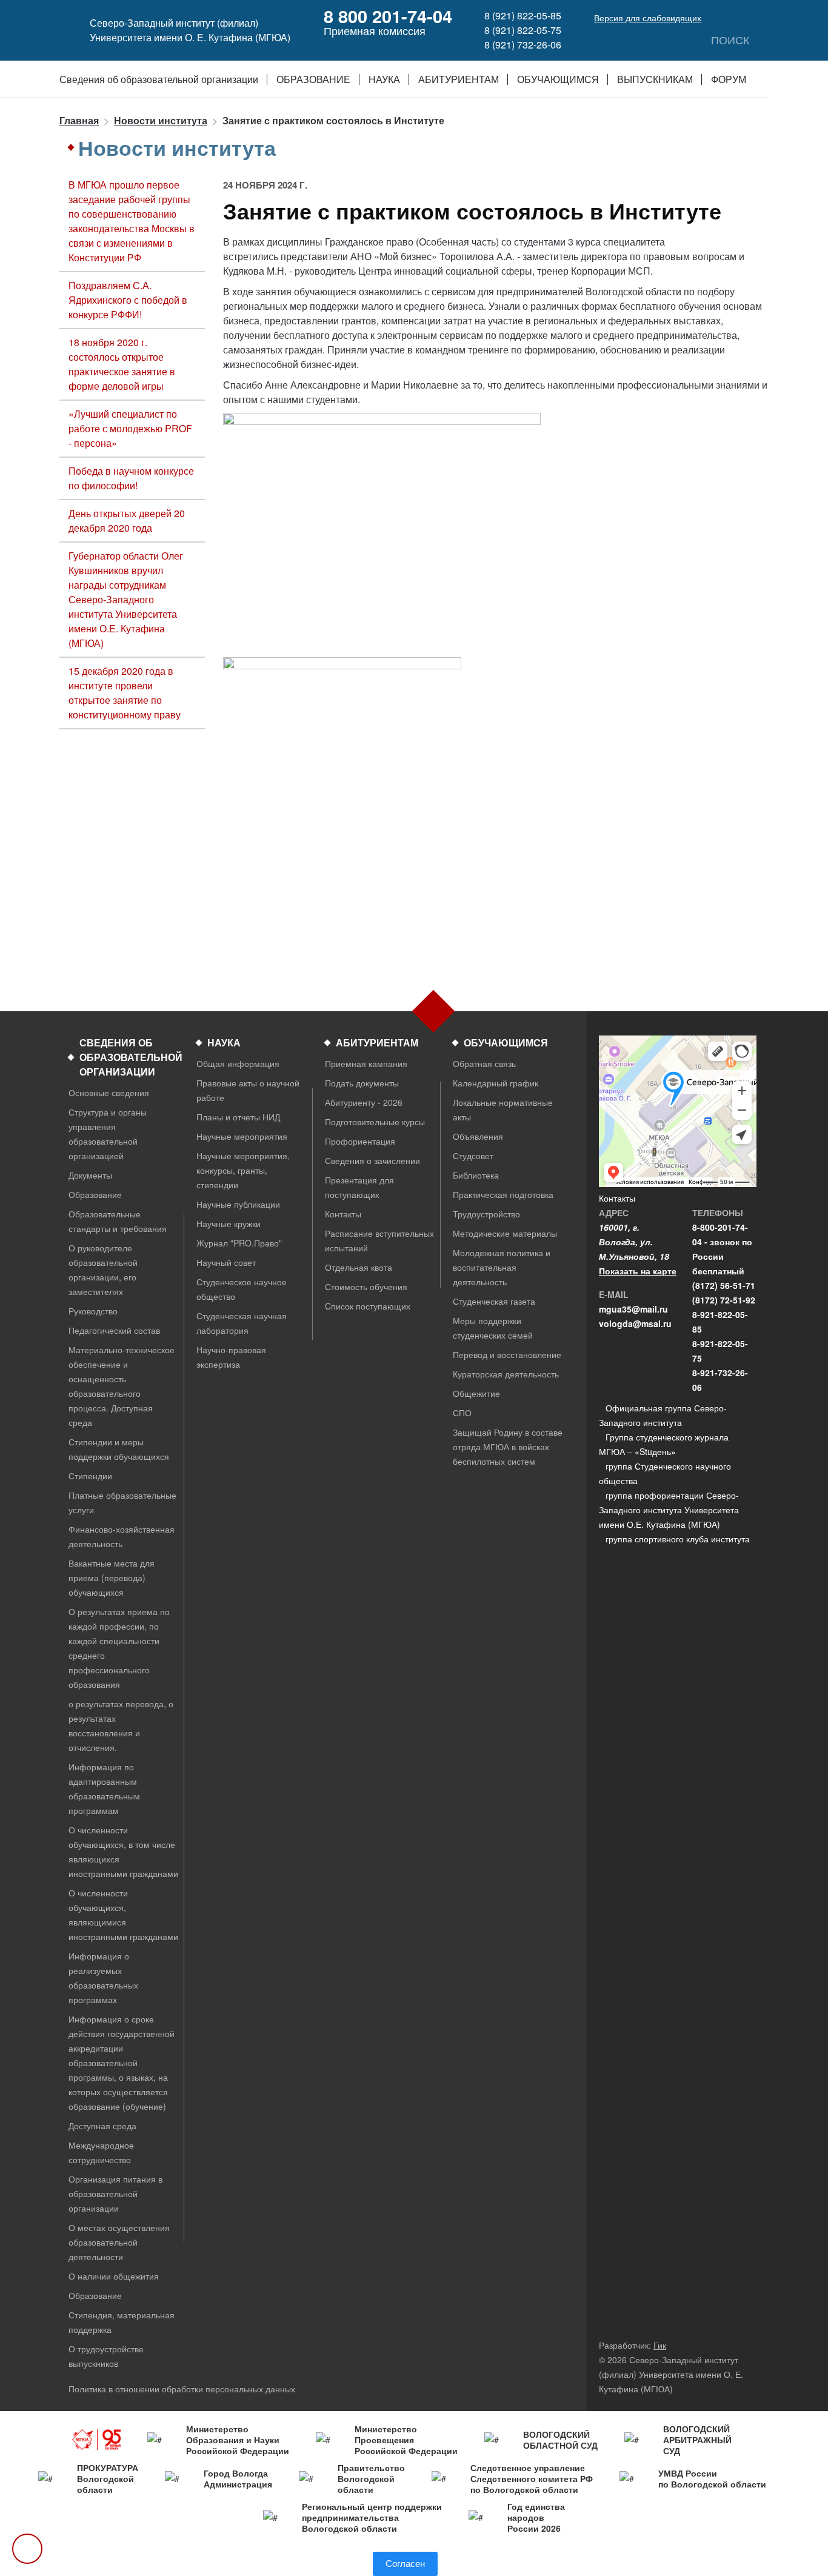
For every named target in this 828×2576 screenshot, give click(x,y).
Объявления (478, 1136)
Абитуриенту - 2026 (364, 1102)
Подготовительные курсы (375, 1122)
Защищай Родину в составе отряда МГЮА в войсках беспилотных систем (508, 1447)
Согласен (405, 2564)
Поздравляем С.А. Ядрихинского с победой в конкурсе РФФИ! (128, 300)
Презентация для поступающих (359, 1187)
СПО (462, 1413)
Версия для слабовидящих (648, 18)
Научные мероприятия (242, 1136)
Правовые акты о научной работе (248, 1090)
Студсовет (473, 1156)
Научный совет (226, 1262)
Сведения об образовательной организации (159, 79)
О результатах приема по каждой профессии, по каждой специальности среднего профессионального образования (119, 1648)
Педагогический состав (114, 1330)
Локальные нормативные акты (503, 1109)
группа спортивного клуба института (678, 1539)
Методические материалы (505, 1233)
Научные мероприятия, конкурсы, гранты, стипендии (243, 1170)
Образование (95, 1194)
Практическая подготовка (503, 1194)
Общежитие (476, 1393)
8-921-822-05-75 (720, 1351)
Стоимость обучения (366, 1286)
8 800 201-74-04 (388, 16)
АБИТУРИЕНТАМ (459, 79)
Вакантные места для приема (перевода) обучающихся (112, 1577)
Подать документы (362, 1083)
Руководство (93, 1311)
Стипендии (90, 1476)
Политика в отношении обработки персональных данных (182, 2389)
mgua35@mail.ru (633, 1309)
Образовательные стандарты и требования (118, 1221)
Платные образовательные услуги (122, 1502)
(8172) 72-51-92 (724, 1300)
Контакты (343, 1214)
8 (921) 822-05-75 (523, 30)
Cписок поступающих (368, 1306)
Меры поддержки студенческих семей (493, 1328)
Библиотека (476, 1175)
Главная (79, 120)
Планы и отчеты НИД (238, 1117)
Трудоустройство (486, 1214)
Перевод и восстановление (507, 1354)
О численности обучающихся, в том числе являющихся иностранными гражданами (123, 1852)
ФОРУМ (729, 79)
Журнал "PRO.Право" (239, 1243)
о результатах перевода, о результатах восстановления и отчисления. (121, 1725)
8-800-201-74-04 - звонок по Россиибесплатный (722, 1249)
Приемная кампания (366, 1063)
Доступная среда (102, 2126)
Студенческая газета (494, 1301)
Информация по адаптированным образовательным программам (104, 1788)
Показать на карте (638, 1271)
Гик (660, 2345)
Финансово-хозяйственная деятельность (122, 1536)
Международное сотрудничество (101, 2152)
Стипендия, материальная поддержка (122, 2322)
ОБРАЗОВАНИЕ (313, 79)
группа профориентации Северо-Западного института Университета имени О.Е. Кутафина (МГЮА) (669, 1510)
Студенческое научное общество (242, 1289)
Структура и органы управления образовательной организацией (108, 1134)
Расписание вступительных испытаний (379, 1240)
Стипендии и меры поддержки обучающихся (119, 1449)
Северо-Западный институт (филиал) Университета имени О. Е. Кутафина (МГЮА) (190, 30)
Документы (90, 1175)
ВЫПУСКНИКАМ (655, 79)
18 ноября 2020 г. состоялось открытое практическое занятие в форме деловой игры (122, 364)
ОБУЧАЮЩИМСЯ (558, 79)
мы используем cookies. (325, 2559)
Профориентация (360, 1141)
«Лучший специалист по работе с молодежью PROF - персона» (130, 428)
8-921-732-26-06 (720, 1380)
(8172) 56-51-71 (724, 1285)
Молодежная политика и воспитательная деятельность (502, 1267)
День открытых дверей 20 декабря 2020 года (127, 520)
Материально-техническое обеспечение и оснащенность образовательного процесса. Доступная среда (122, 1386)
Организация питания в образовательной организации (115, 2193)
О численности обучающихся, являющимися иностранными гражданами (123, 1915)
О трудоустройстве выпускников (106, 2356)
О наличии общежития (114, 2276)
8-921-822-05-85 (720, 1322)
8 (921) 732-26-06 (523, 45)
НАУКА (384, 79)
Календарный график (496, 1083)
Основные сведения (109, 1092)
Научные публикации (238, 1204)
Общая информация (238, 1063)
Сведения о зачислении (372, 1160)
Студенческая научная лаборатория (242, 1323)
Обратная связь (484, 1063)
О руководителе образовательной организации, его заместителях (103, 1270)
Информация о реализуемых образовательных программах (103, 1978)
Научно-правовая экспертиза (231, 1357)
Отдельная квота (359, 1267)
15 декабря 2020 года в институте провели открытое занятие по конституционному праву (125, 693)
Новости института (161, 120)
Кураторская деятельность (506, 1374)
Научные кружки (229, 1223)
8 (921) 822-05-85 (523, 15)
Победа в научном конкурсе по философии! (131, 478)
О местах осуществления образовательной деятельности (119, 2242)
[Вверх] (27, 2549)
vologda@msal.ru (635, 1323)
